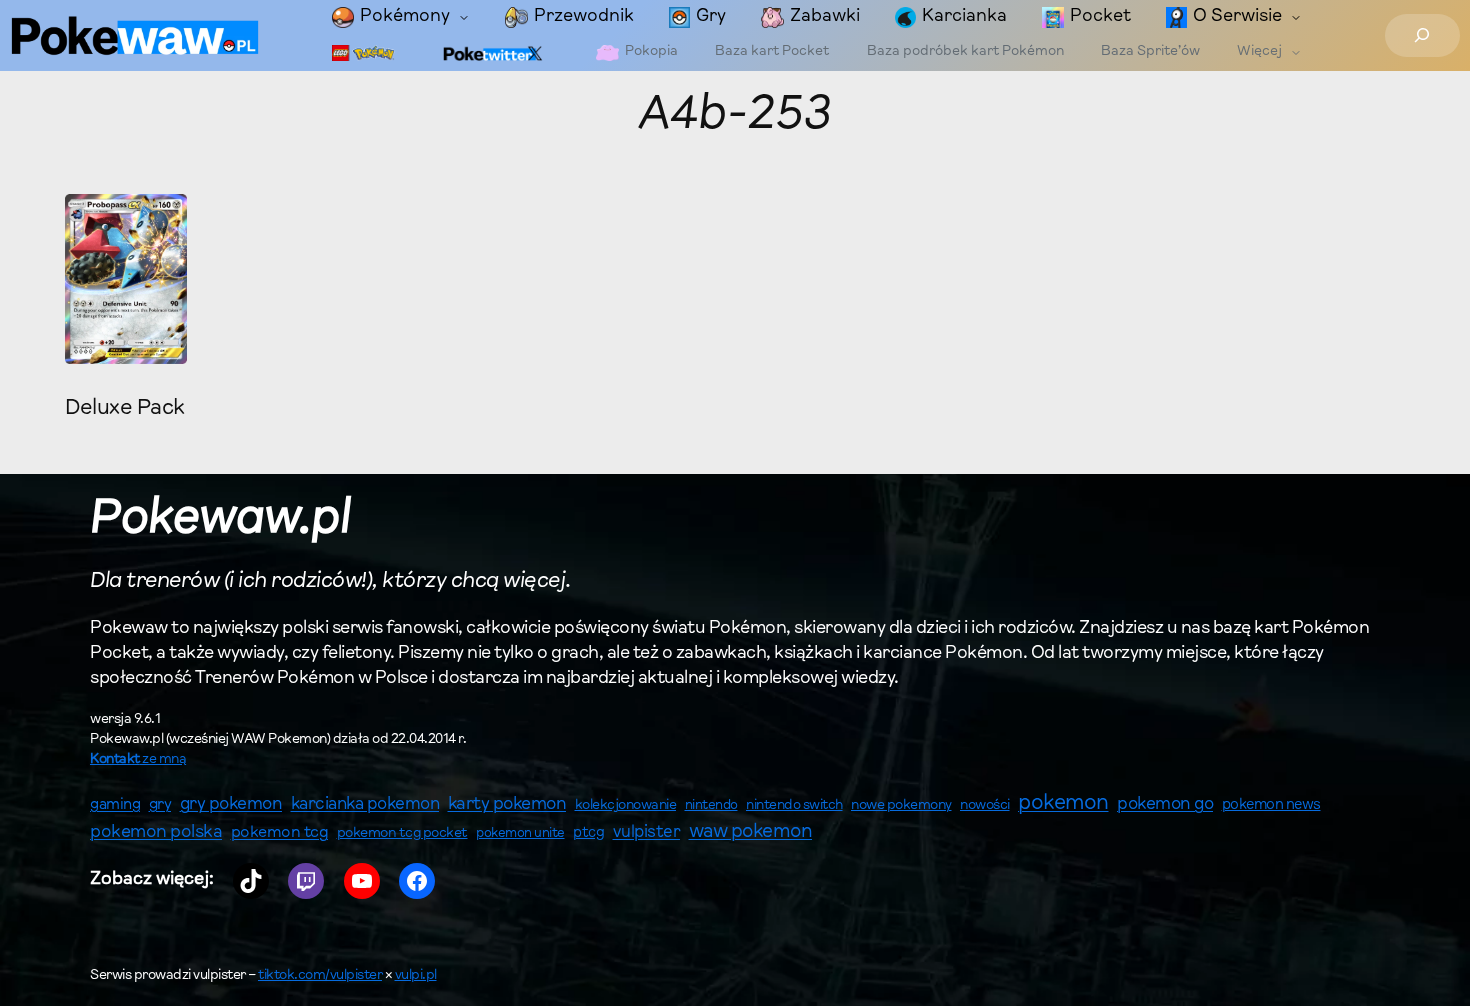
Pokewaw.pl (220, 520)
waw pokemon (751, 832)
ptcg (588, 833)
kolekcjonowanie (626, 806)
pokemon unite (520, 833)
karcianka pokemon (365, 804)
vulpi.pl (416, 976)
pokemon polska (156, 833)
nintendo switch (794, 806)
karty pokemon (507, 805)
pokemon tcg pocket (402, 833)
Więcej (1259, 52)
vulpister (647, 833)
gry (160, 805)
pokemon (1063, 804)
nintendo (711, 805)
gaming (115, 805)
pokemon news (1271, 805)
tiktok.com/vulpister (320, 976)
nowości (985, 806)
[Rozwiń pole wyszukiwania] (1422, 35)
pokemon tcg (280, 833)
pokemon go (1165, 805)
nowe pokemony (901, 806)
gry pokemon (231, 805)
